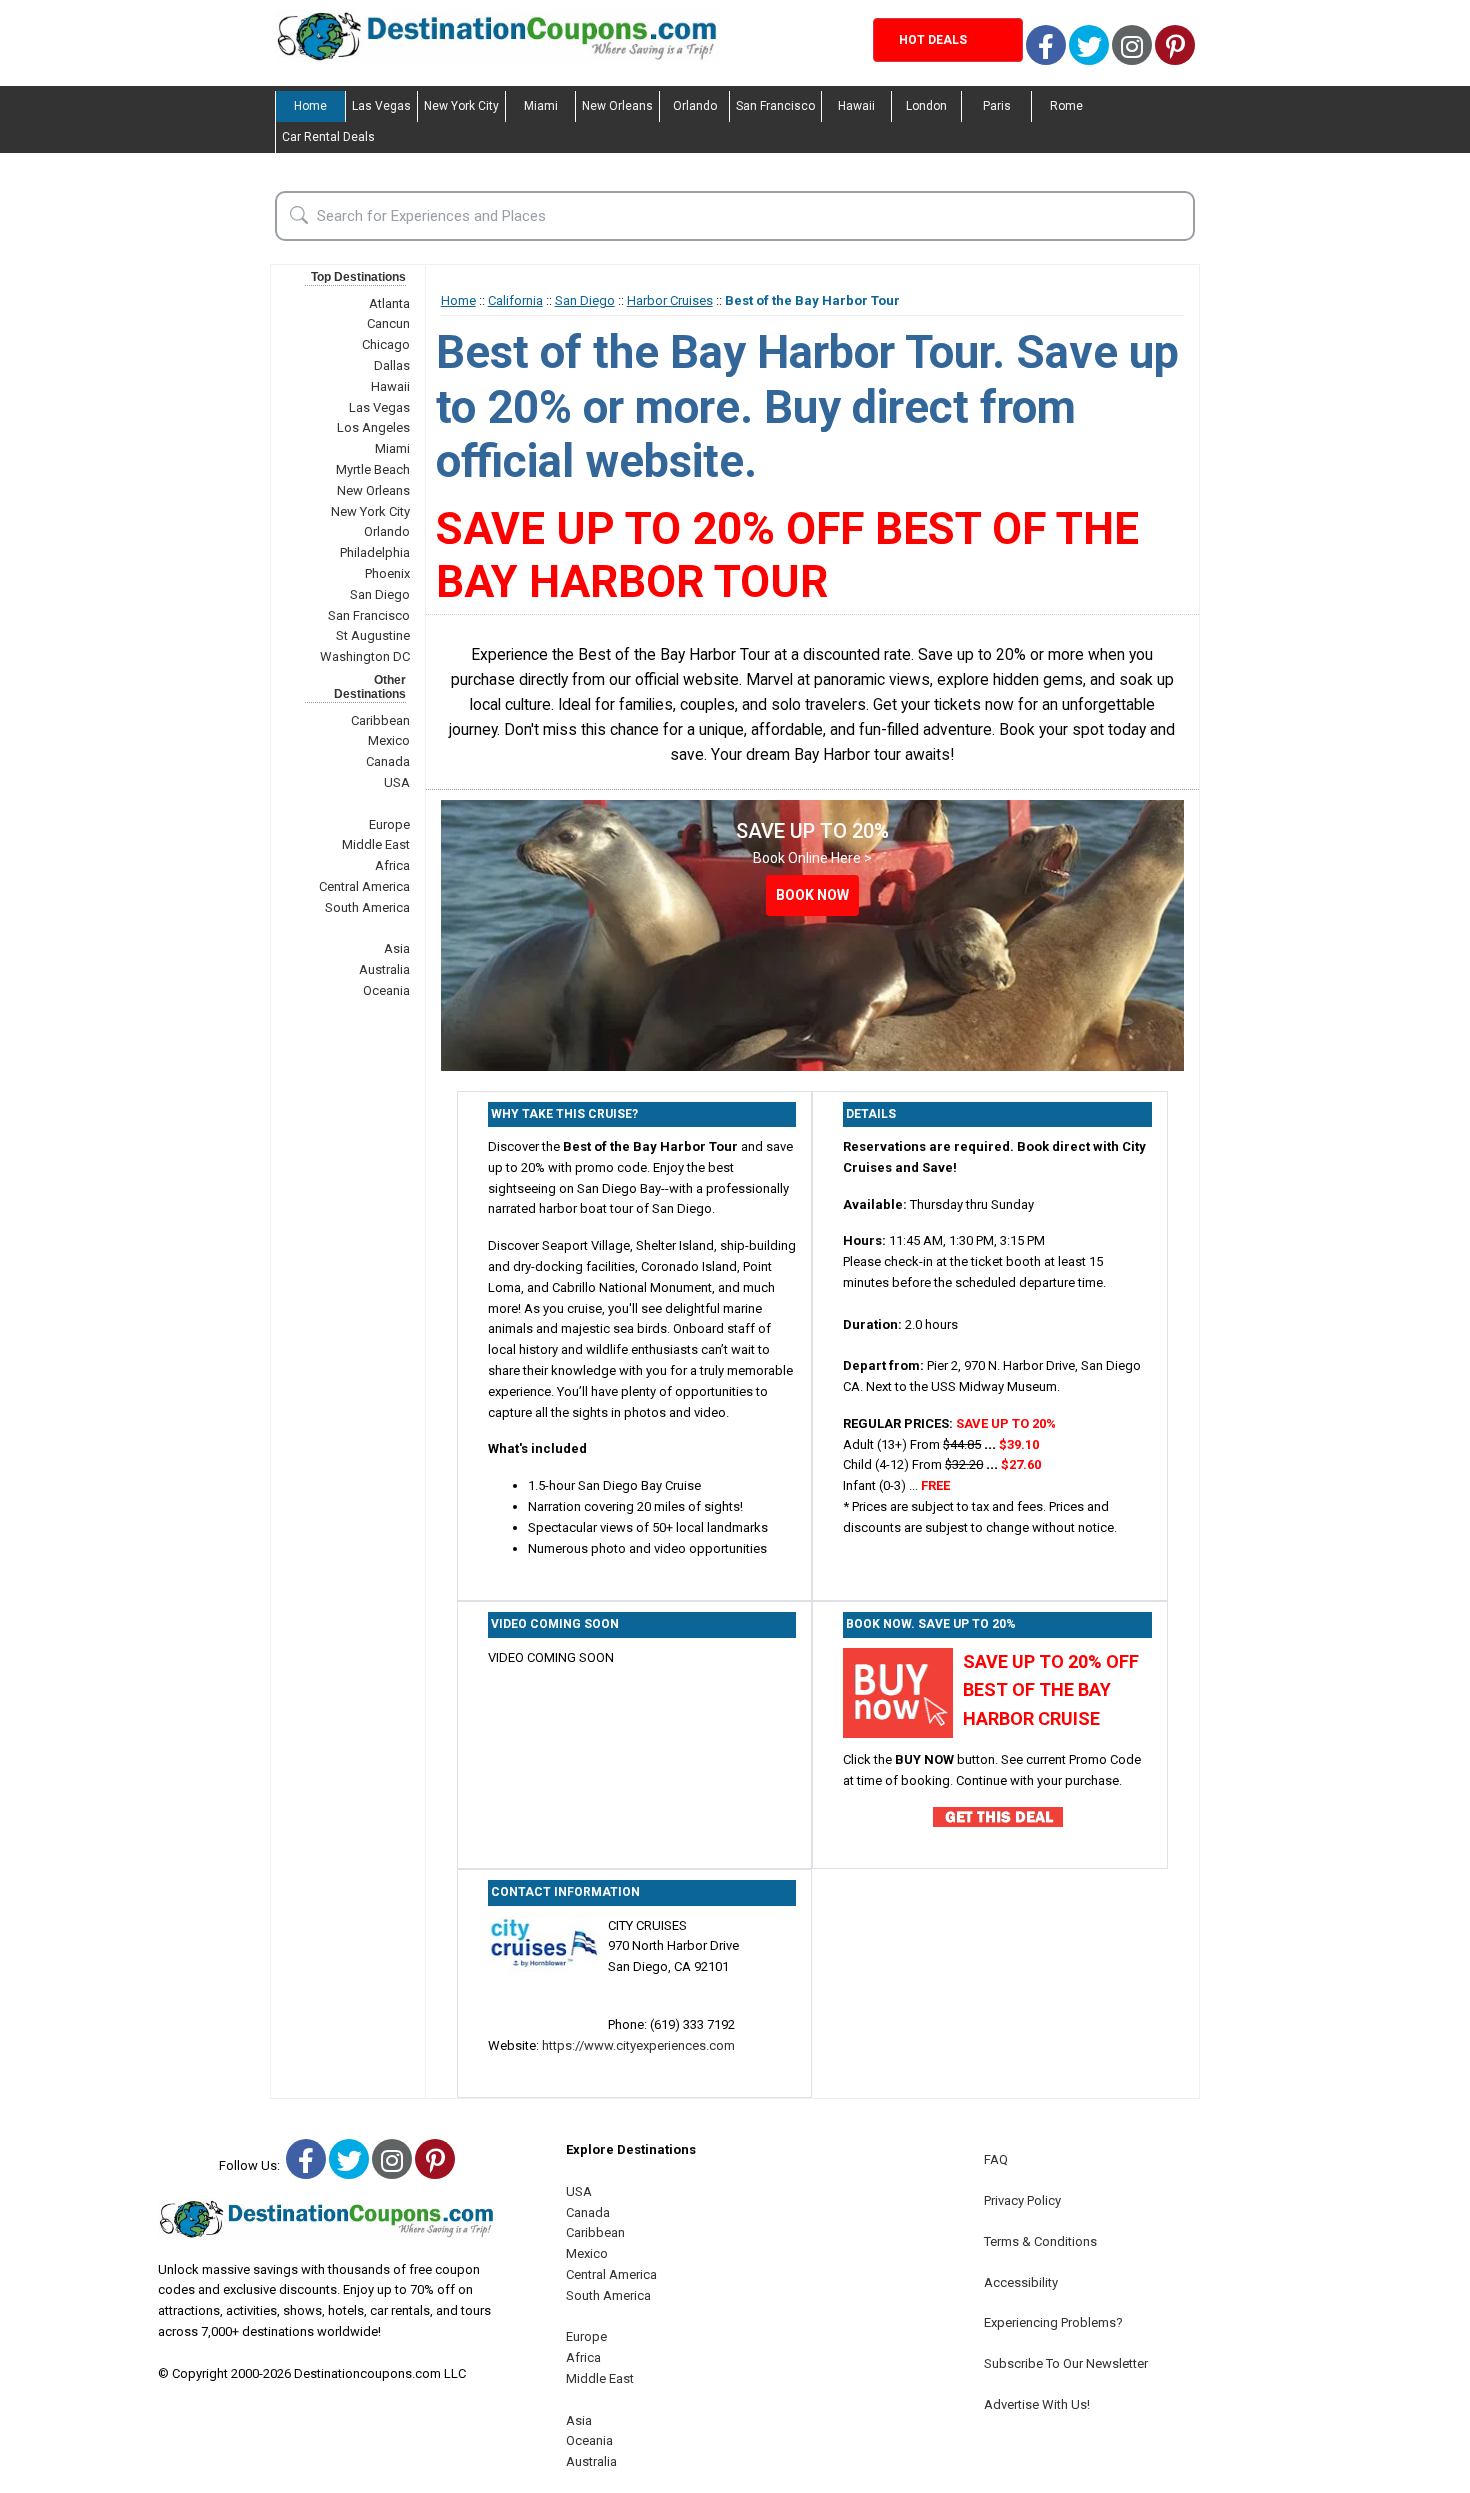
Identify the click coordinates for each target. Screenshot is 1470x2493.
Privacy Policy (1022, 2200)
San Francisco (775, 106)
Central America (364, 886)
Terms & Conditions (1040, 2241)
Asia (397, 948)
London (926, 106)
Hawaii (856, 106)
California (515, 300)
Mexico (389, 740)
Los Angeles (373, 427)
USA (397, 782)
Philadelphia (375, 552)
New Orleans (617, 106)
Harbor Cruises (670, 300)
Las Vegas (381, 106)
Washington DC (365, 656)
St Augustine (373, 635)
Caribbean (380, 720)
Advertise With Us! (1037, 2404)
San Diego (380, 594)
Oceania (386, 990)
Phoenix (387, 573)
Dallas (392, 365)
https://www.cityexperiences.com (638, 2045)
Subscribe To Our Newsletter (1066, 2363)
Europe (389, 824)
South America (367, 907)
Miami (541, 106)
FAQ (996, 2159)
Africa (392, 865)
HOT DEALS (933, 40)
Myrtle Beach (373, 469)
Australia (384, 969)
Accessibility (1021, 2282)
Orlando (695, 106)
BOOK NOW (812, 895)
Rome (1066, 106)
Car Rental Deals (328, 137)
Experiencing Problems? (1053, 2322)
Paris (997, 106)
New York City (461, 106)
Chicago (386, 344)
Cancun (388, 323)
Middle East (376, 844)
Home (310, 106)
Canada (388, 761)
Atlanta (389, 303)
